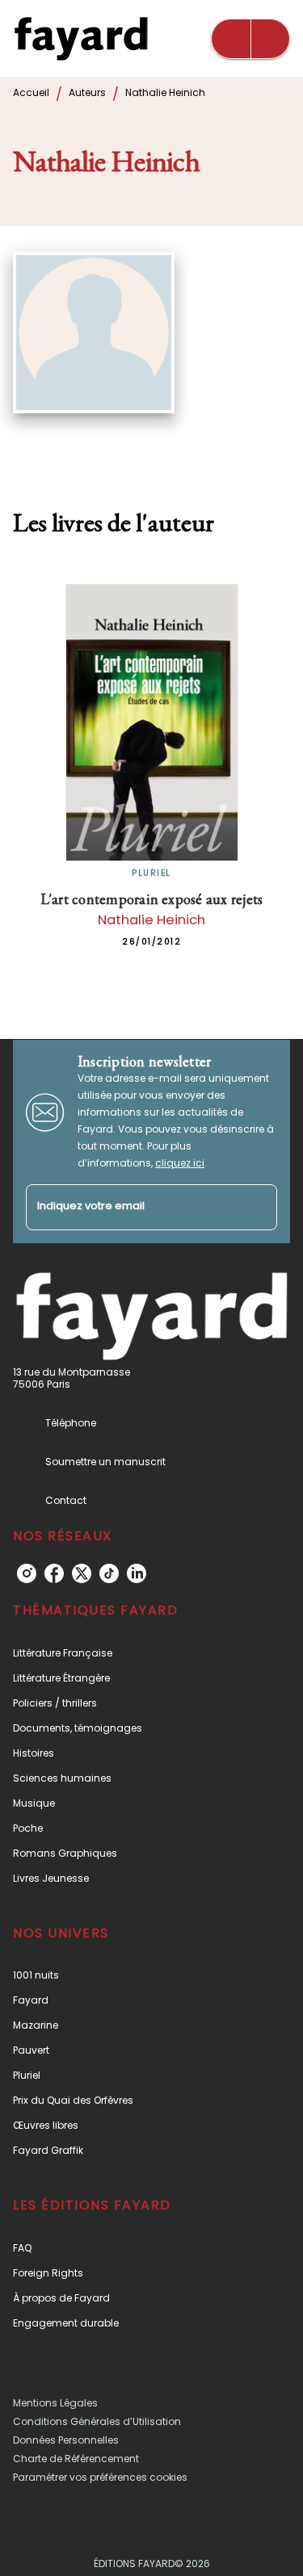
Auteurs (87, 92)
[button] (151, 1653)
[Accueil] (81, 38)
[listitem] (27, 1573)
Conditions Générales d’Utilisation (97, 2421)
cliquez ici (180, 1163)
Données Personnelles (66, 2440)
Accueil (31, 92)
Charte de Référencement (76, 2459)
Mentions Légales (55, 2403)
